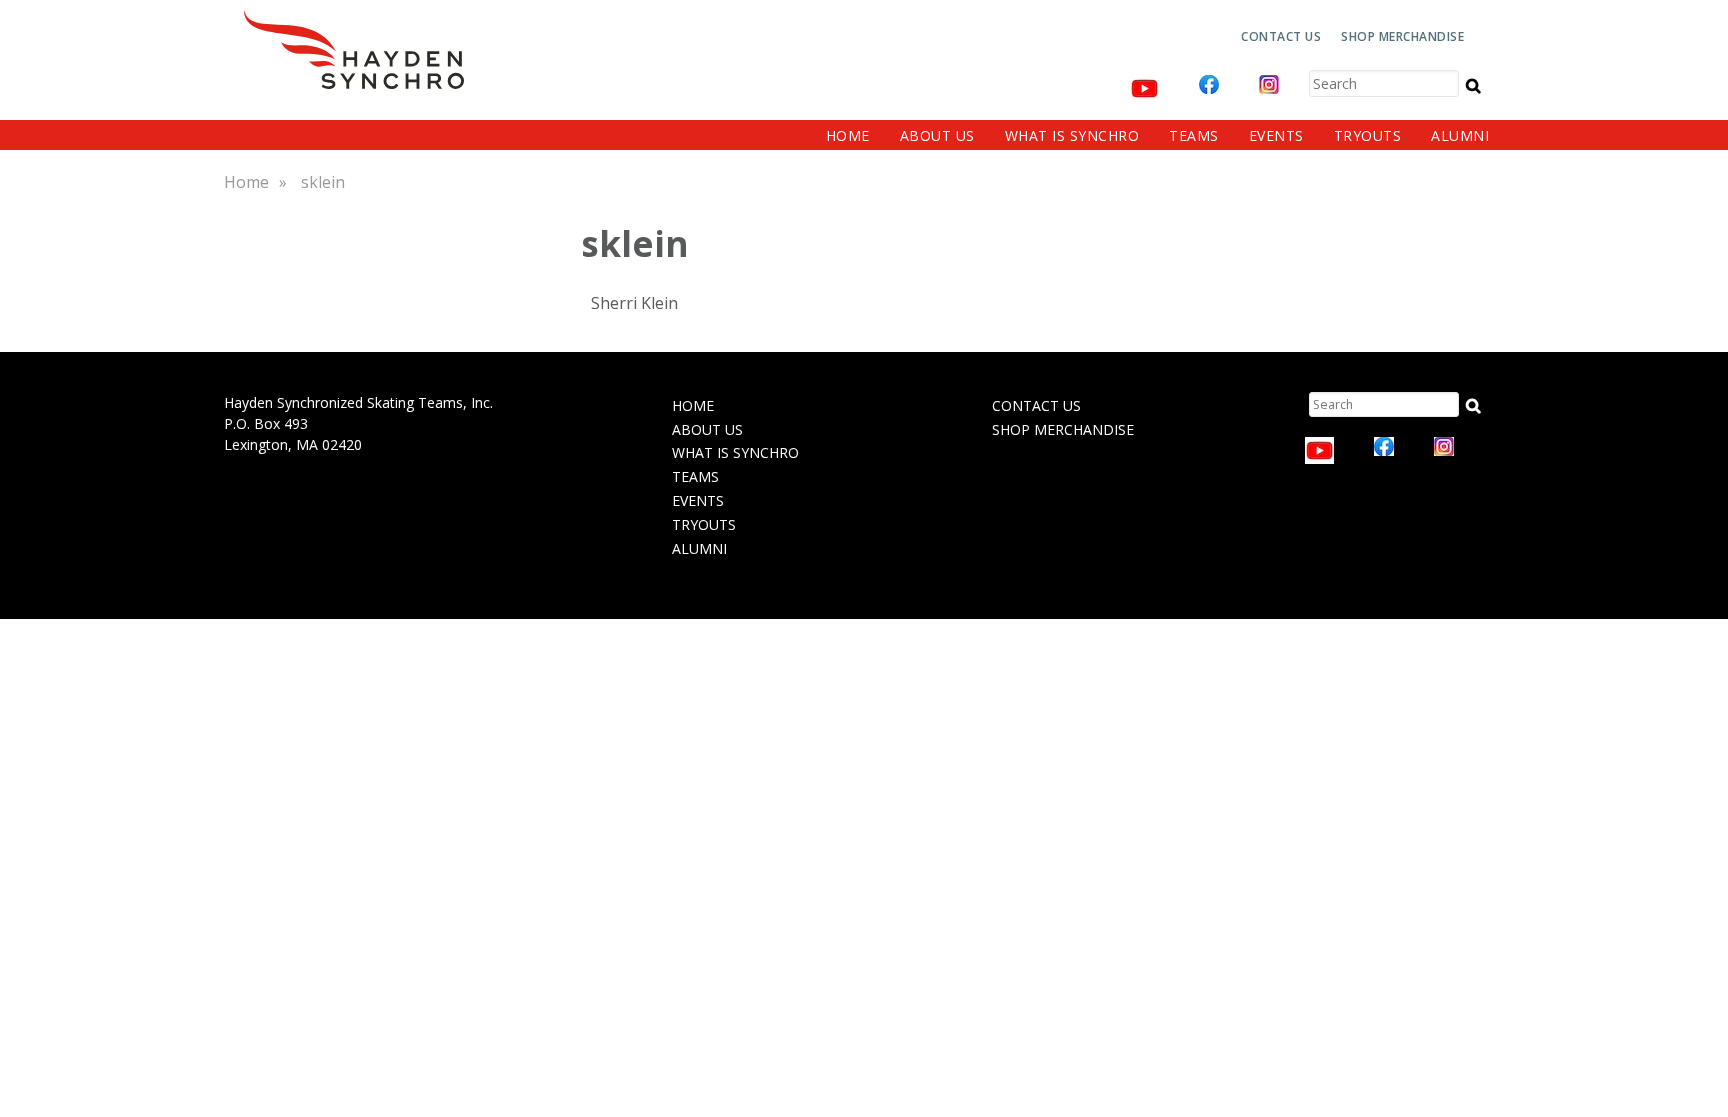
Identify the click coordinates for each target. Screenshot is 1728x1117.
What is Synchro (1072, 135)
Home (848, 135)
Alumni (1460, 135)
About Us (937, 135)
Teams (1194, 135)
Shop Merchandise (1402, 36)
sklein (323, 182)
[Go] (1473, 85)
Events (1276, 135)
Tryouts (1368, 135)
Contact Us (1281, 36)
